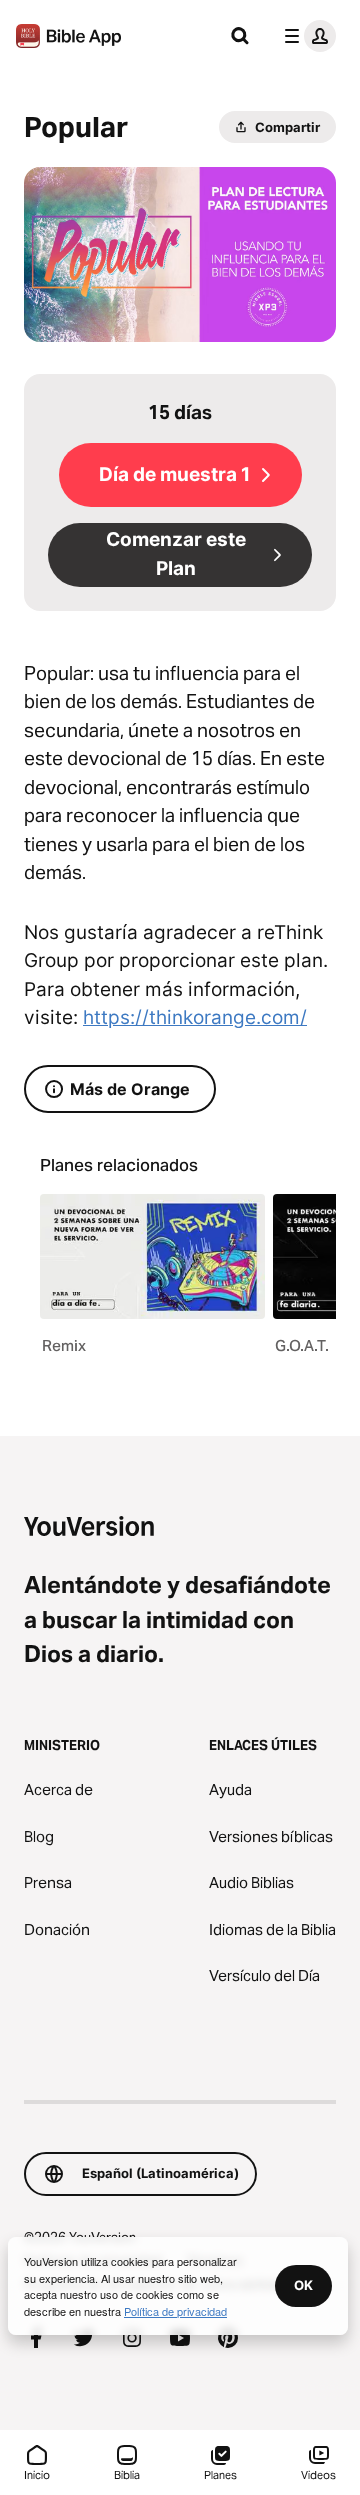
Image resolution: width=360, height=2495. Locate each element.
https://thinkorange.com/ (195, 1017)
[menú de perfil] (306, 36)
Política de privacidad (175, 2311)
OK (303, 2285)
